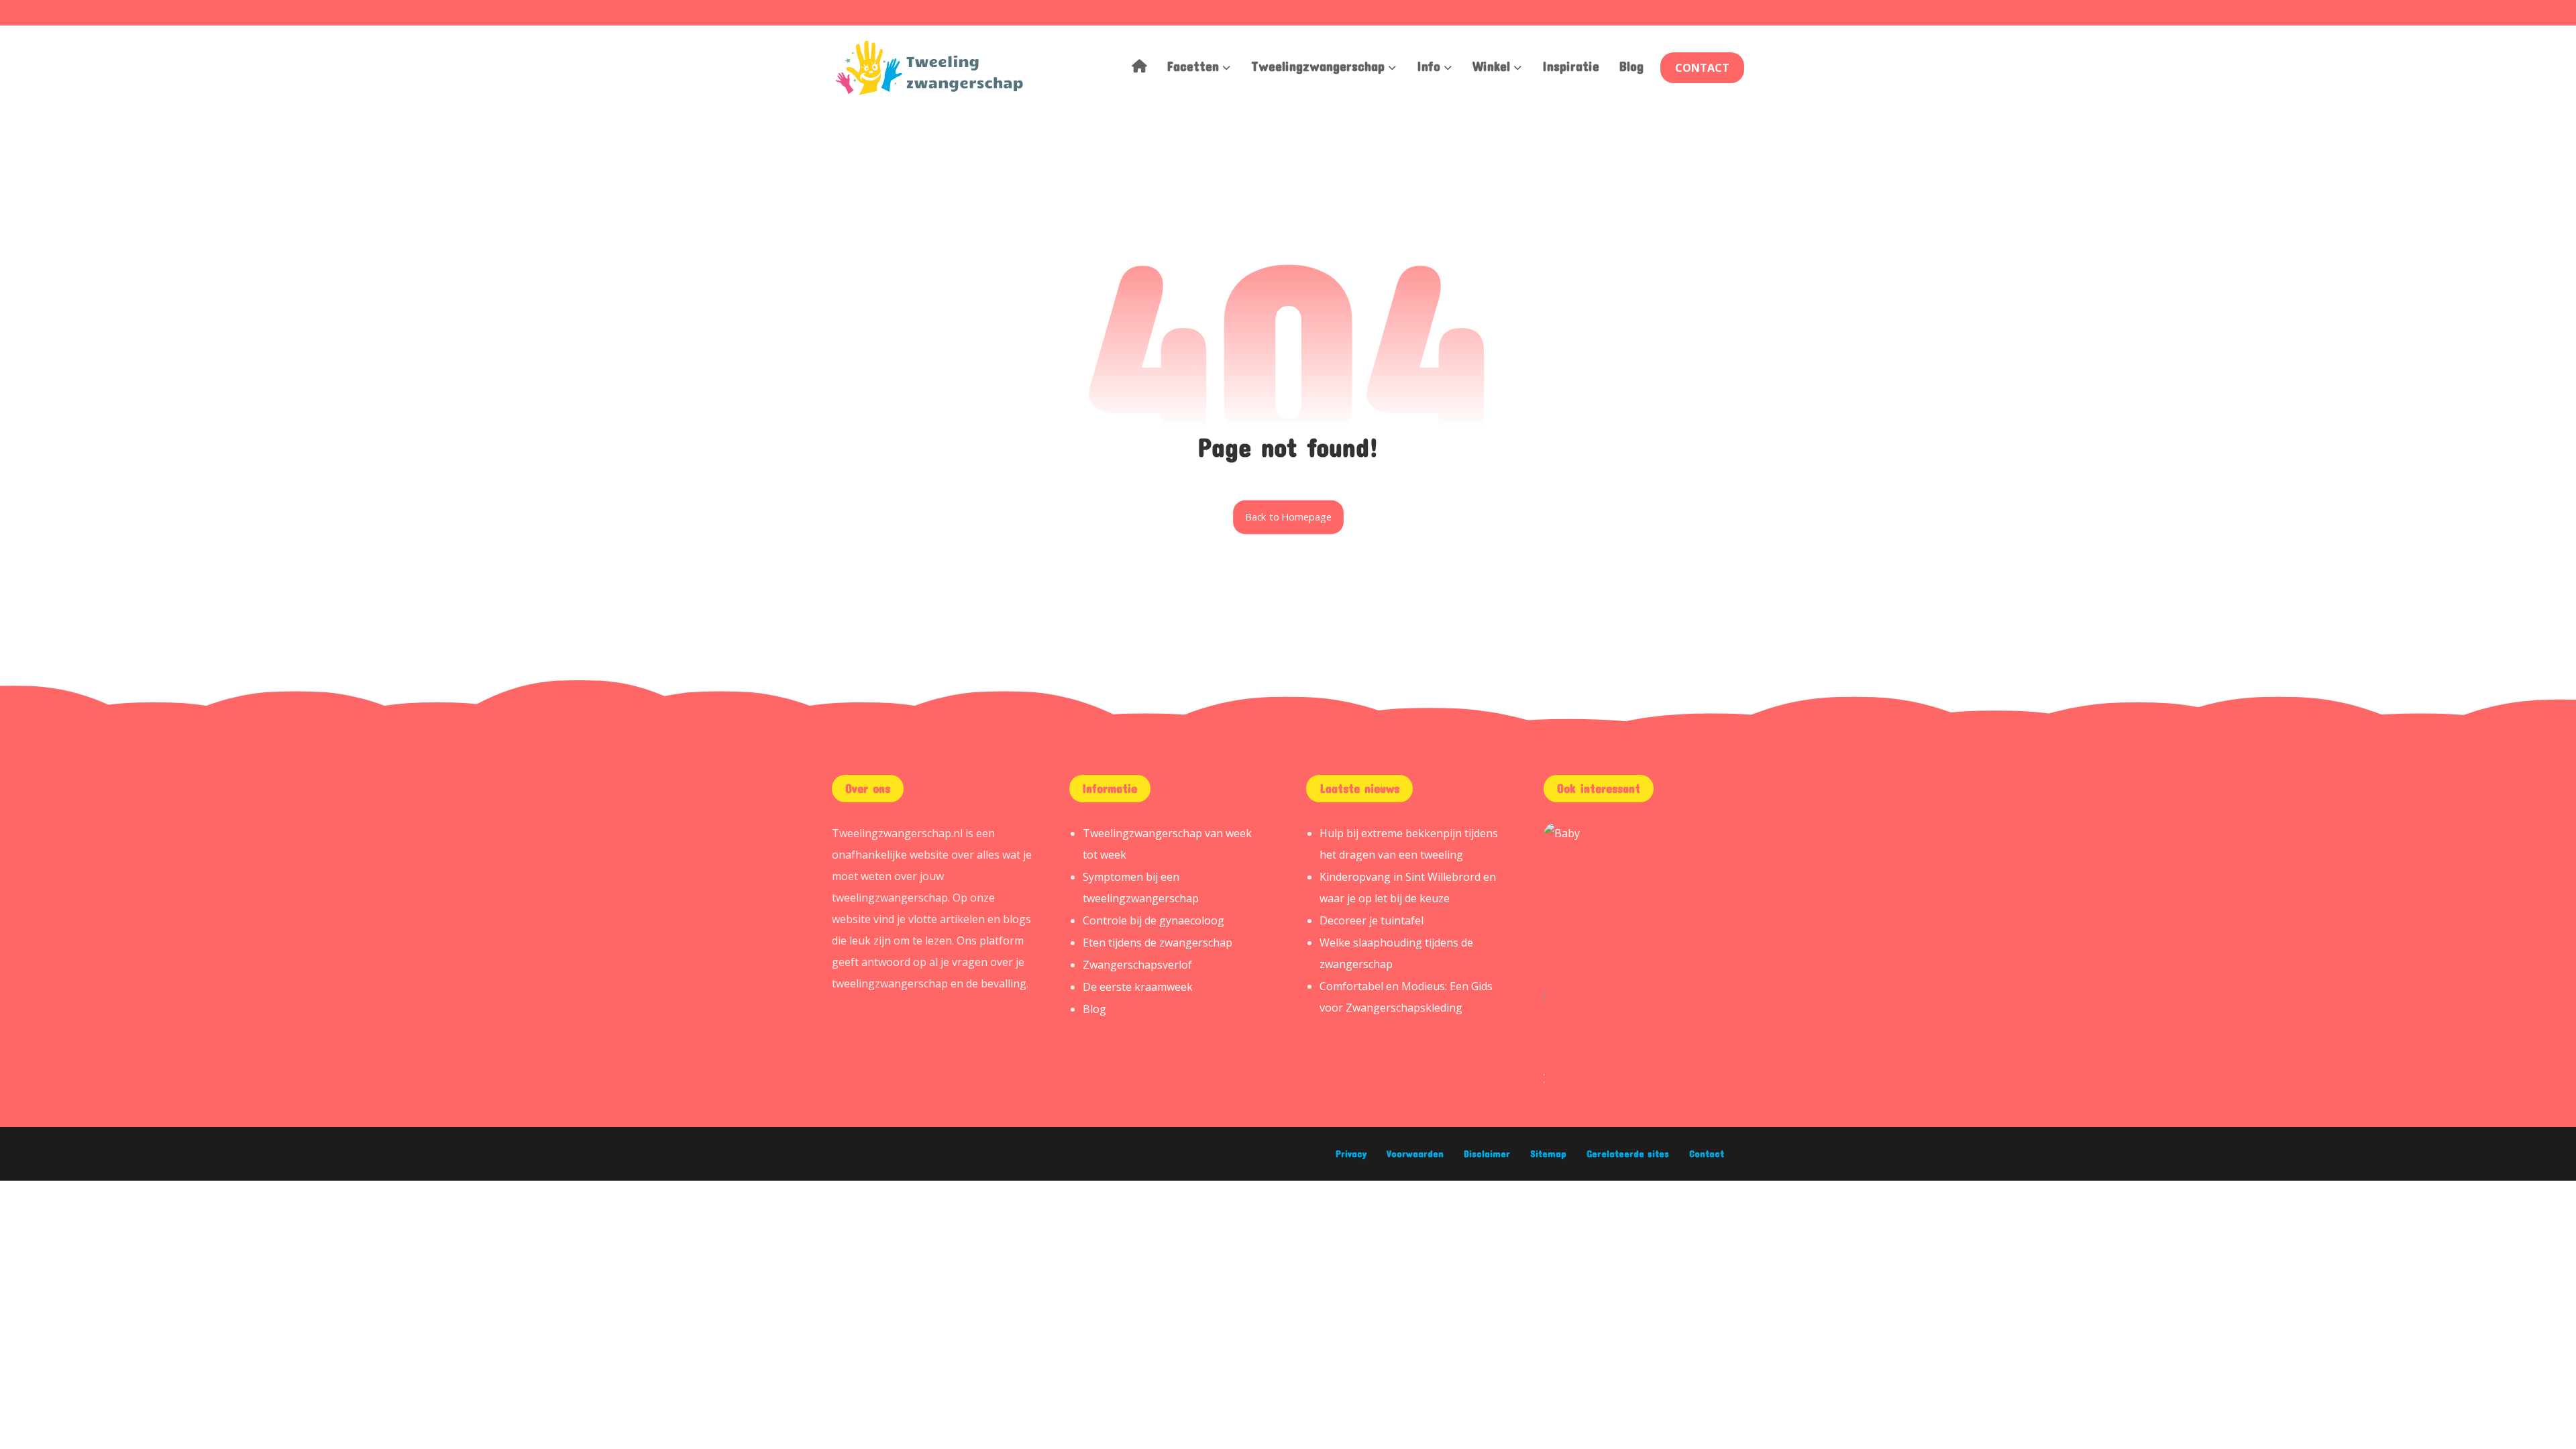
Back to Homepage (1288, 517)
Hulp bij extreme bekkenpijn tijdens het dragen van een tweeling (1409, 844)
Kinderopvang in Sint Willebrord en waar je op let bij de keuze (1408, 888)
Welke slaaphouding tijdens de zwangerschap (1396, 953)
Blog (1094, 1009)
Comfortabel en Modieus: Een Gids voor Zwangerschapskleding (1406, 997)
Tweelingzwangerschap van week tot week (1167, 844)
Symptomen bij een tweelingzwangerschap (1141, 888)
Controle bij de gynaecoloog (1153, 920)
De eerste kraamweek (1138, 987)
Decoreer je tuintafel (1372, 920)
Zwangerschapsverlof (1137, 965)
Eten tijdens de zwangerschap (1158, 943)
